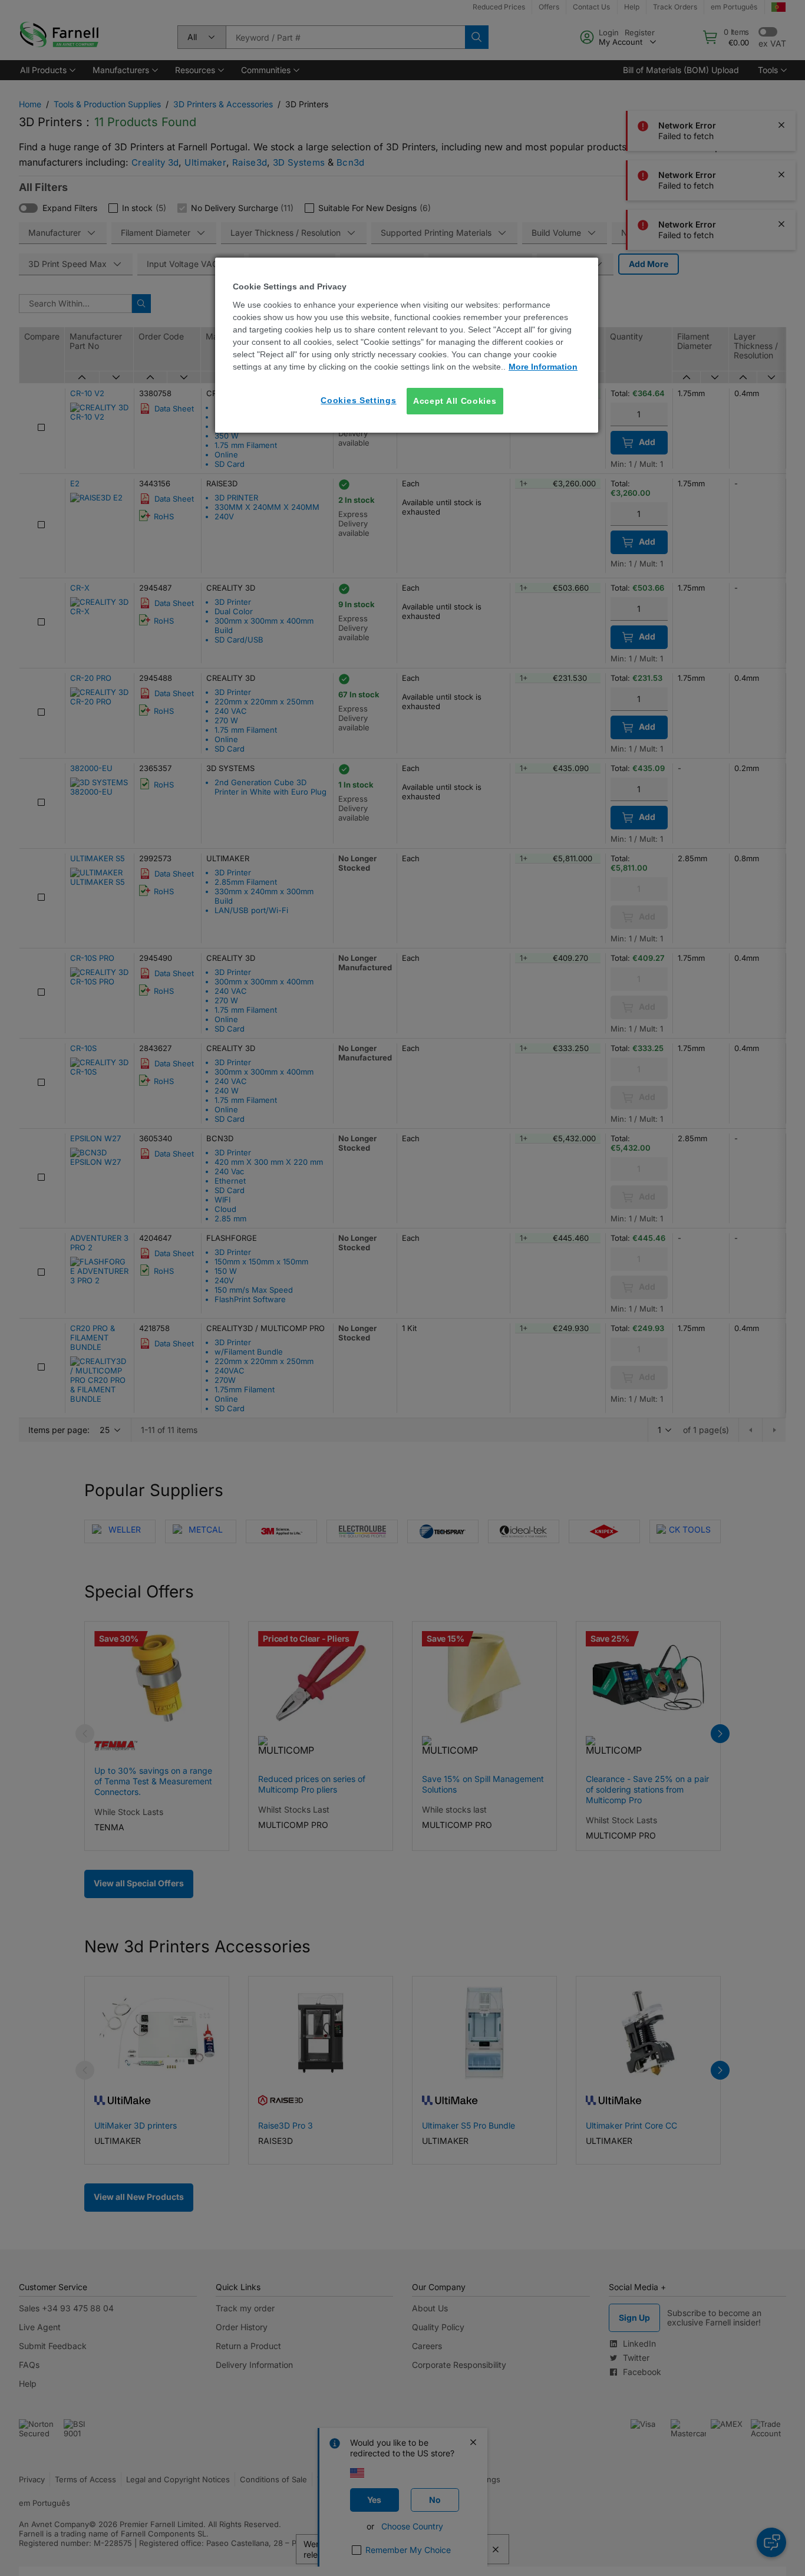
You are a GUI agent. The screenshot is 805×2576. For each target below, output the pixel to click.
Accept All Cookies (455, 401)
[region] (407, 345)
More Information (543, 367)
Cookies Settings (358, 400)
